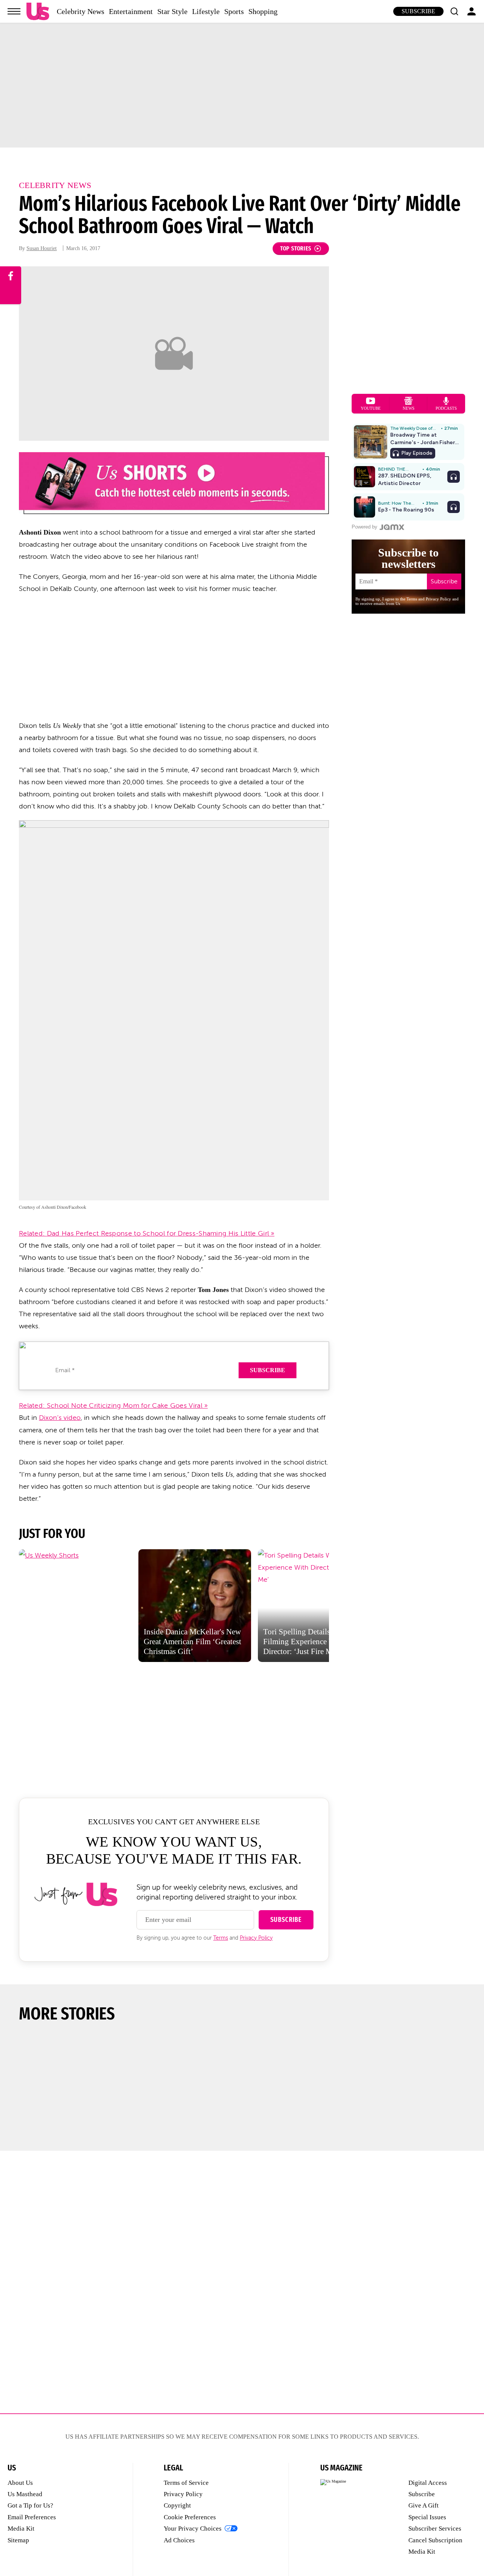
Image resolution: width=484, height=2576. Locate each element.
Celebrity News (81, 11)
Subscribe (418, 11)
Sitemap (18, 2540)
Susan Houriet (42, 248)
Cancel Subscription (435, 2540)
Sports (234, 11)
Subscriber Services (435, 2529)
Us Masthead (25, 2494)
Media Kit (21, 2529)
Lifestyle (206, 11)
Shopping (263, 11)
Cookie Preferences (190, 2517)
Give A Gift (423, 2505)
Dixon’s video (60, 1418)
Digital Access (428, 2483)
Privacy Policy (256, 1938)
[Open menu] (14, 11)
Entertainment (131, 11)
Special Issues (427, 2517)
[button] (454, 11)
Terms (221, 1938)
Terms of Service (186, 2483)
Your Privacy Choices (193, 2529)
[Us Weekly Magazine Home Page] (38, 12)
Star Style (172, 11)
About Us (20, 2483)
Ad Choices (179, 2540)
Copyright (177, 2505)
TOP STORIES (296, 248)
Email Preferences (32, 2517)
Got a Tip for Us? (30, 2505)
